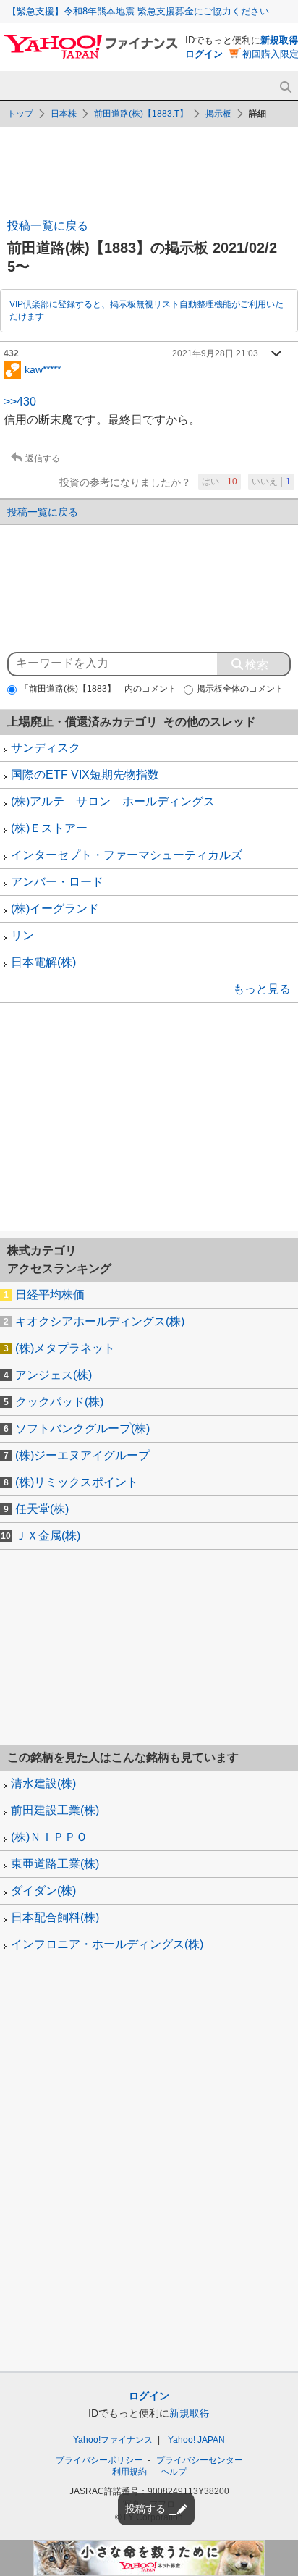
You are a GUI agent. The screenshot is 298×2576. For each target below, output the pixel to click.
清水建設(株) (43, 1783)
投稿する (145, 2509)
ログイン (204, 54)
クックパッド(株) (59, 1402)
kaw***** (43, 369)
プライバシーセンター (200, 2460)
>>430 (20, 402)
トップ (20, 114)
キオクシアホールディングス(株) (100, 1321)
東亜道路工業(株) (55, 1864)
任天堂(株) (42, 1509)
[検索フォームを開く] (285, 87)
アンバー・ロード (57, 882)
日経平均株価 (50, 1295)
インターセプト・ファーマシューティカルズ (127, 855)
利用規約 (129, 2472)
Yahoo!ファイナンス (113, 2440)
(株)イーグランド (55, 909)
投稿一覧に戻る (48, 226)
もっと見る (262, 989)
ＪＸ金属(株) (48, 1536)
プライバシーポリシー (99, 2460)
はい (220, 482)
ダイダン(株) (43, 1891)
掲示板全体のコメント (240, 689)
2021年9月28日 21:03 (215, 353)
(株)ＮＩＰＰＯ (49, 1837)
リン (22, 935)
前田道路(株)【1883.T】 (141, 114)
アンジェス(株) (54, 1375)
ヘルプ (174, 2472)
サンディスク (46, 748)
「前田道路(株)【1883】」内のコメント (98, 689)
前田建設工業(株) (55, 1810)
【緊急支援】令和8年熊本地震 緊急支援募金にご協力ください (138, 11)
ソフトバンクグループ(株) (82, 1428)
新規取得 (279, 40)
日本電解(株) (43, 962)
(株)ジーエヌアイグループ (82, 1455)
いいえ (271, 482)
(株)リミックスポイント (77, 1482)
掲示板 (218, 114)
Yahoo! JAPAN (196, 2440)
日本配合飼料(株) (55, 1917)
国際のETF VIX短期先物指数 (85, 775)
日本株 (64, 114)
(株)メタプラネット (65, 1348)
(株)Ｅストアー (49, 828)
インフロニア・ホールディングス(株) (107, 1944)
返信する (43, 458)
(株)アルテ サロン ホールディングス (113, 801)
